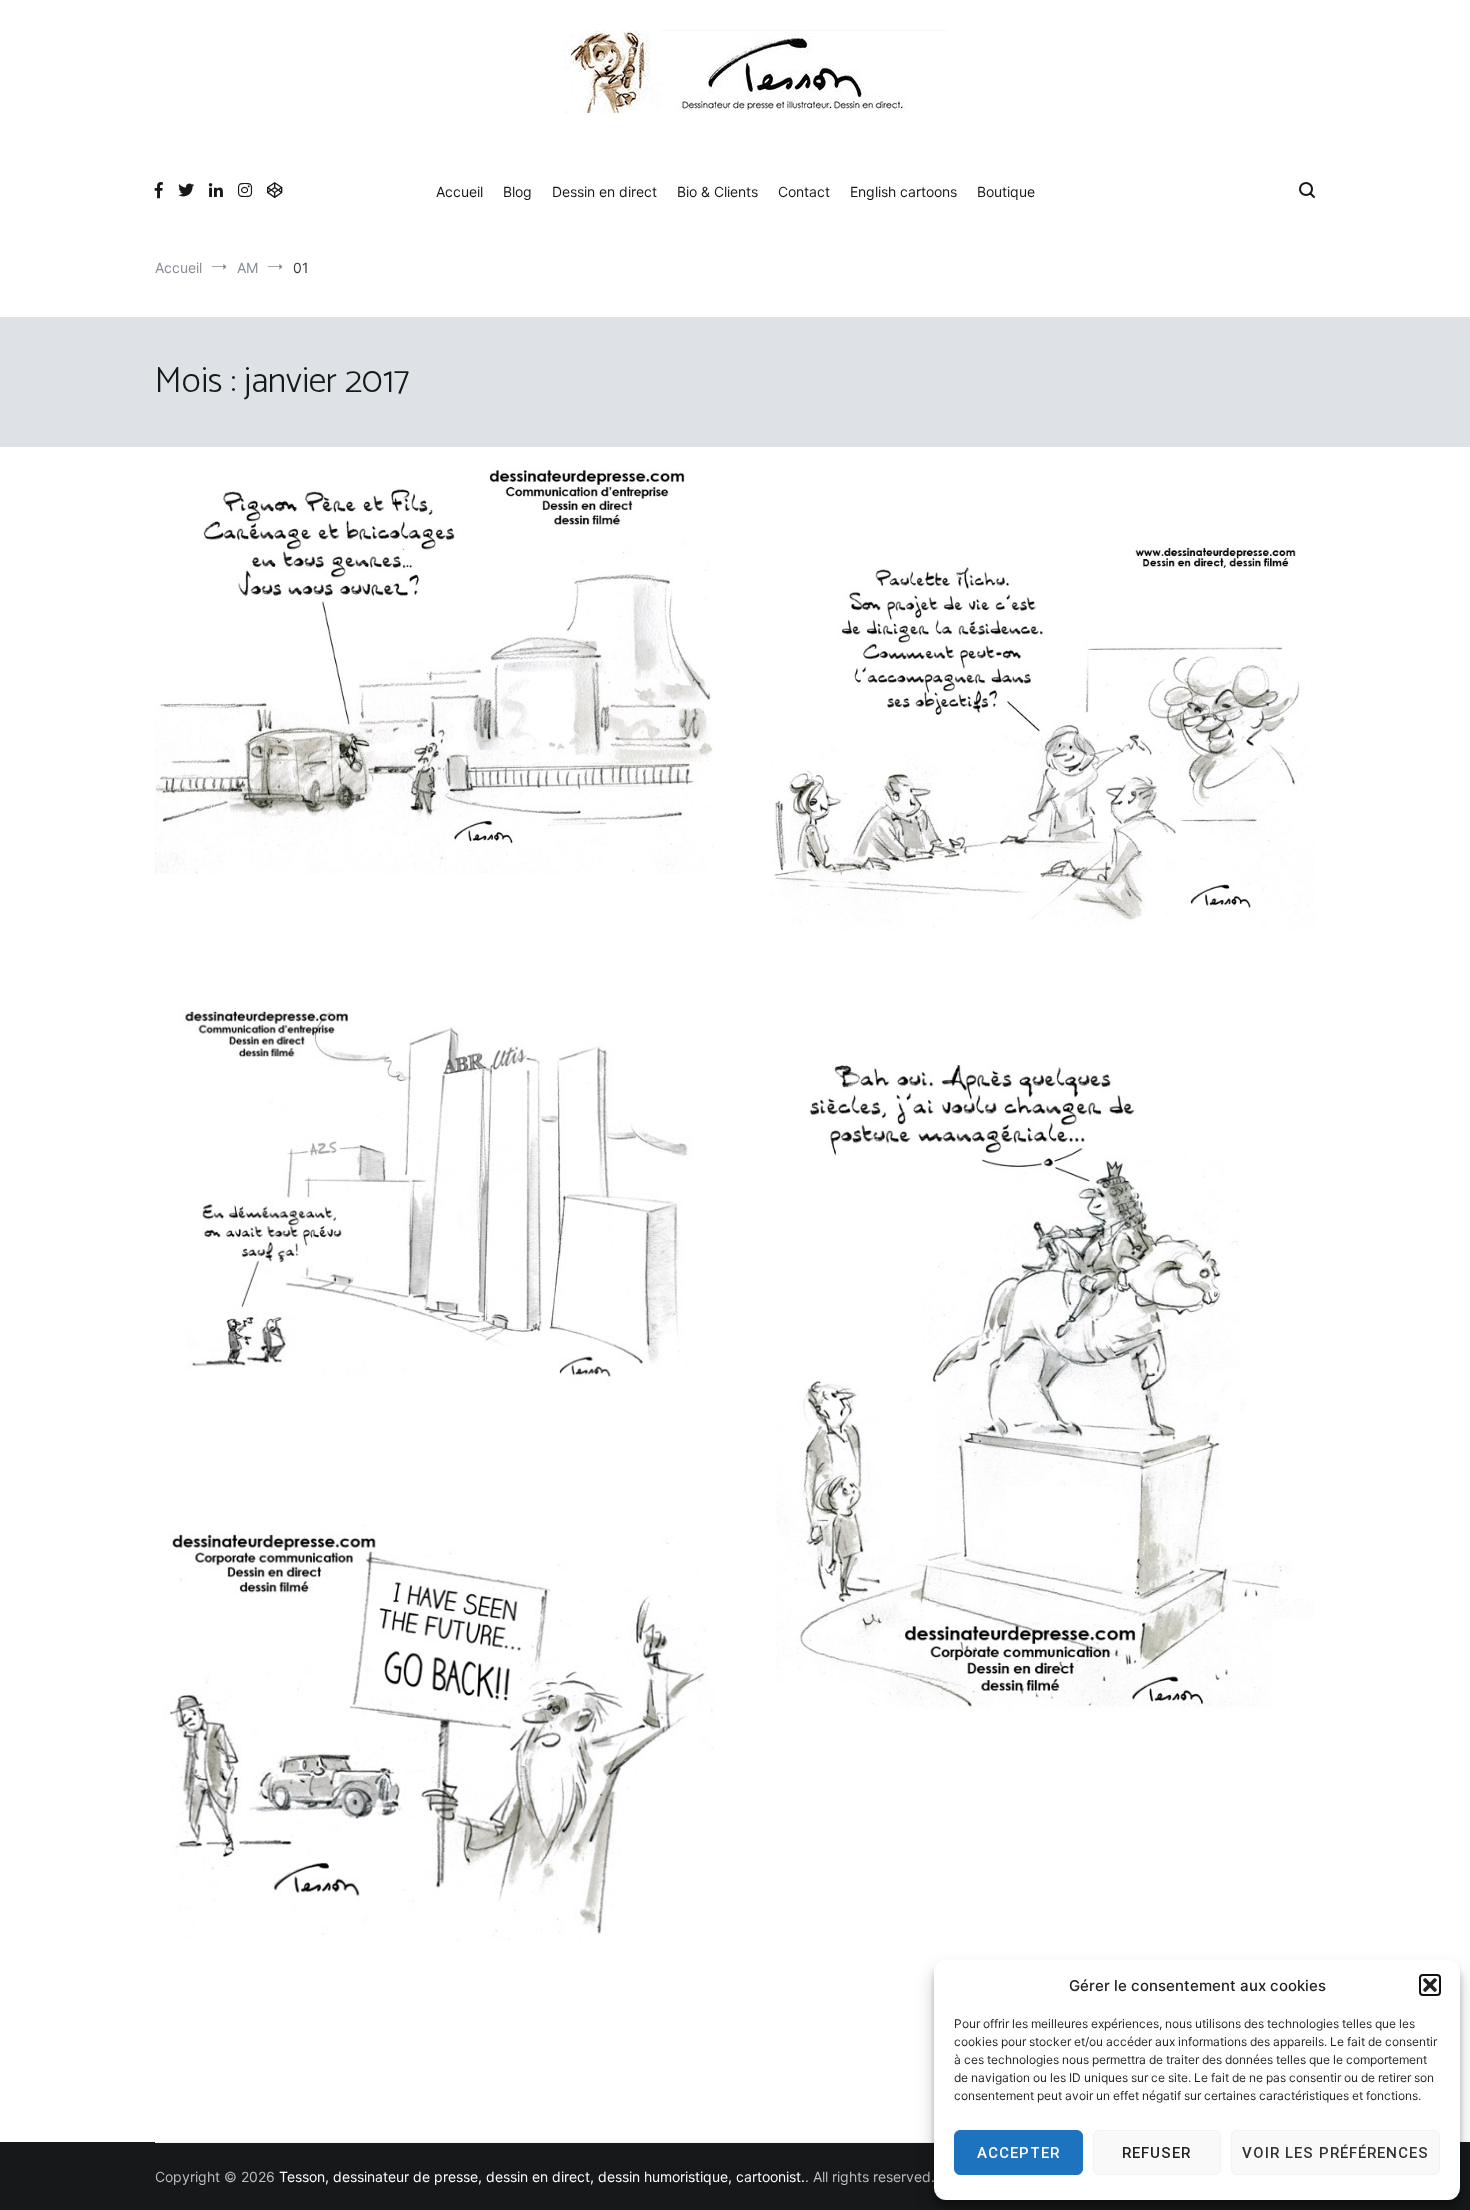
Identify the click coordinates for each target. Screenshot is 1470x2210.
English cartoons (903, 191)
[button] (1430, 1985)
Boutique (1006, 191)
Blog (517, 191)
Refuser (1156, 2153)
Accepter (1018, 2153)
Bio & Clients (717, 191)
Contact (804, 191)
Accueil (459, 191)
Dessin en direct (604, 191)
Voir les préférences (1335, 2153)
